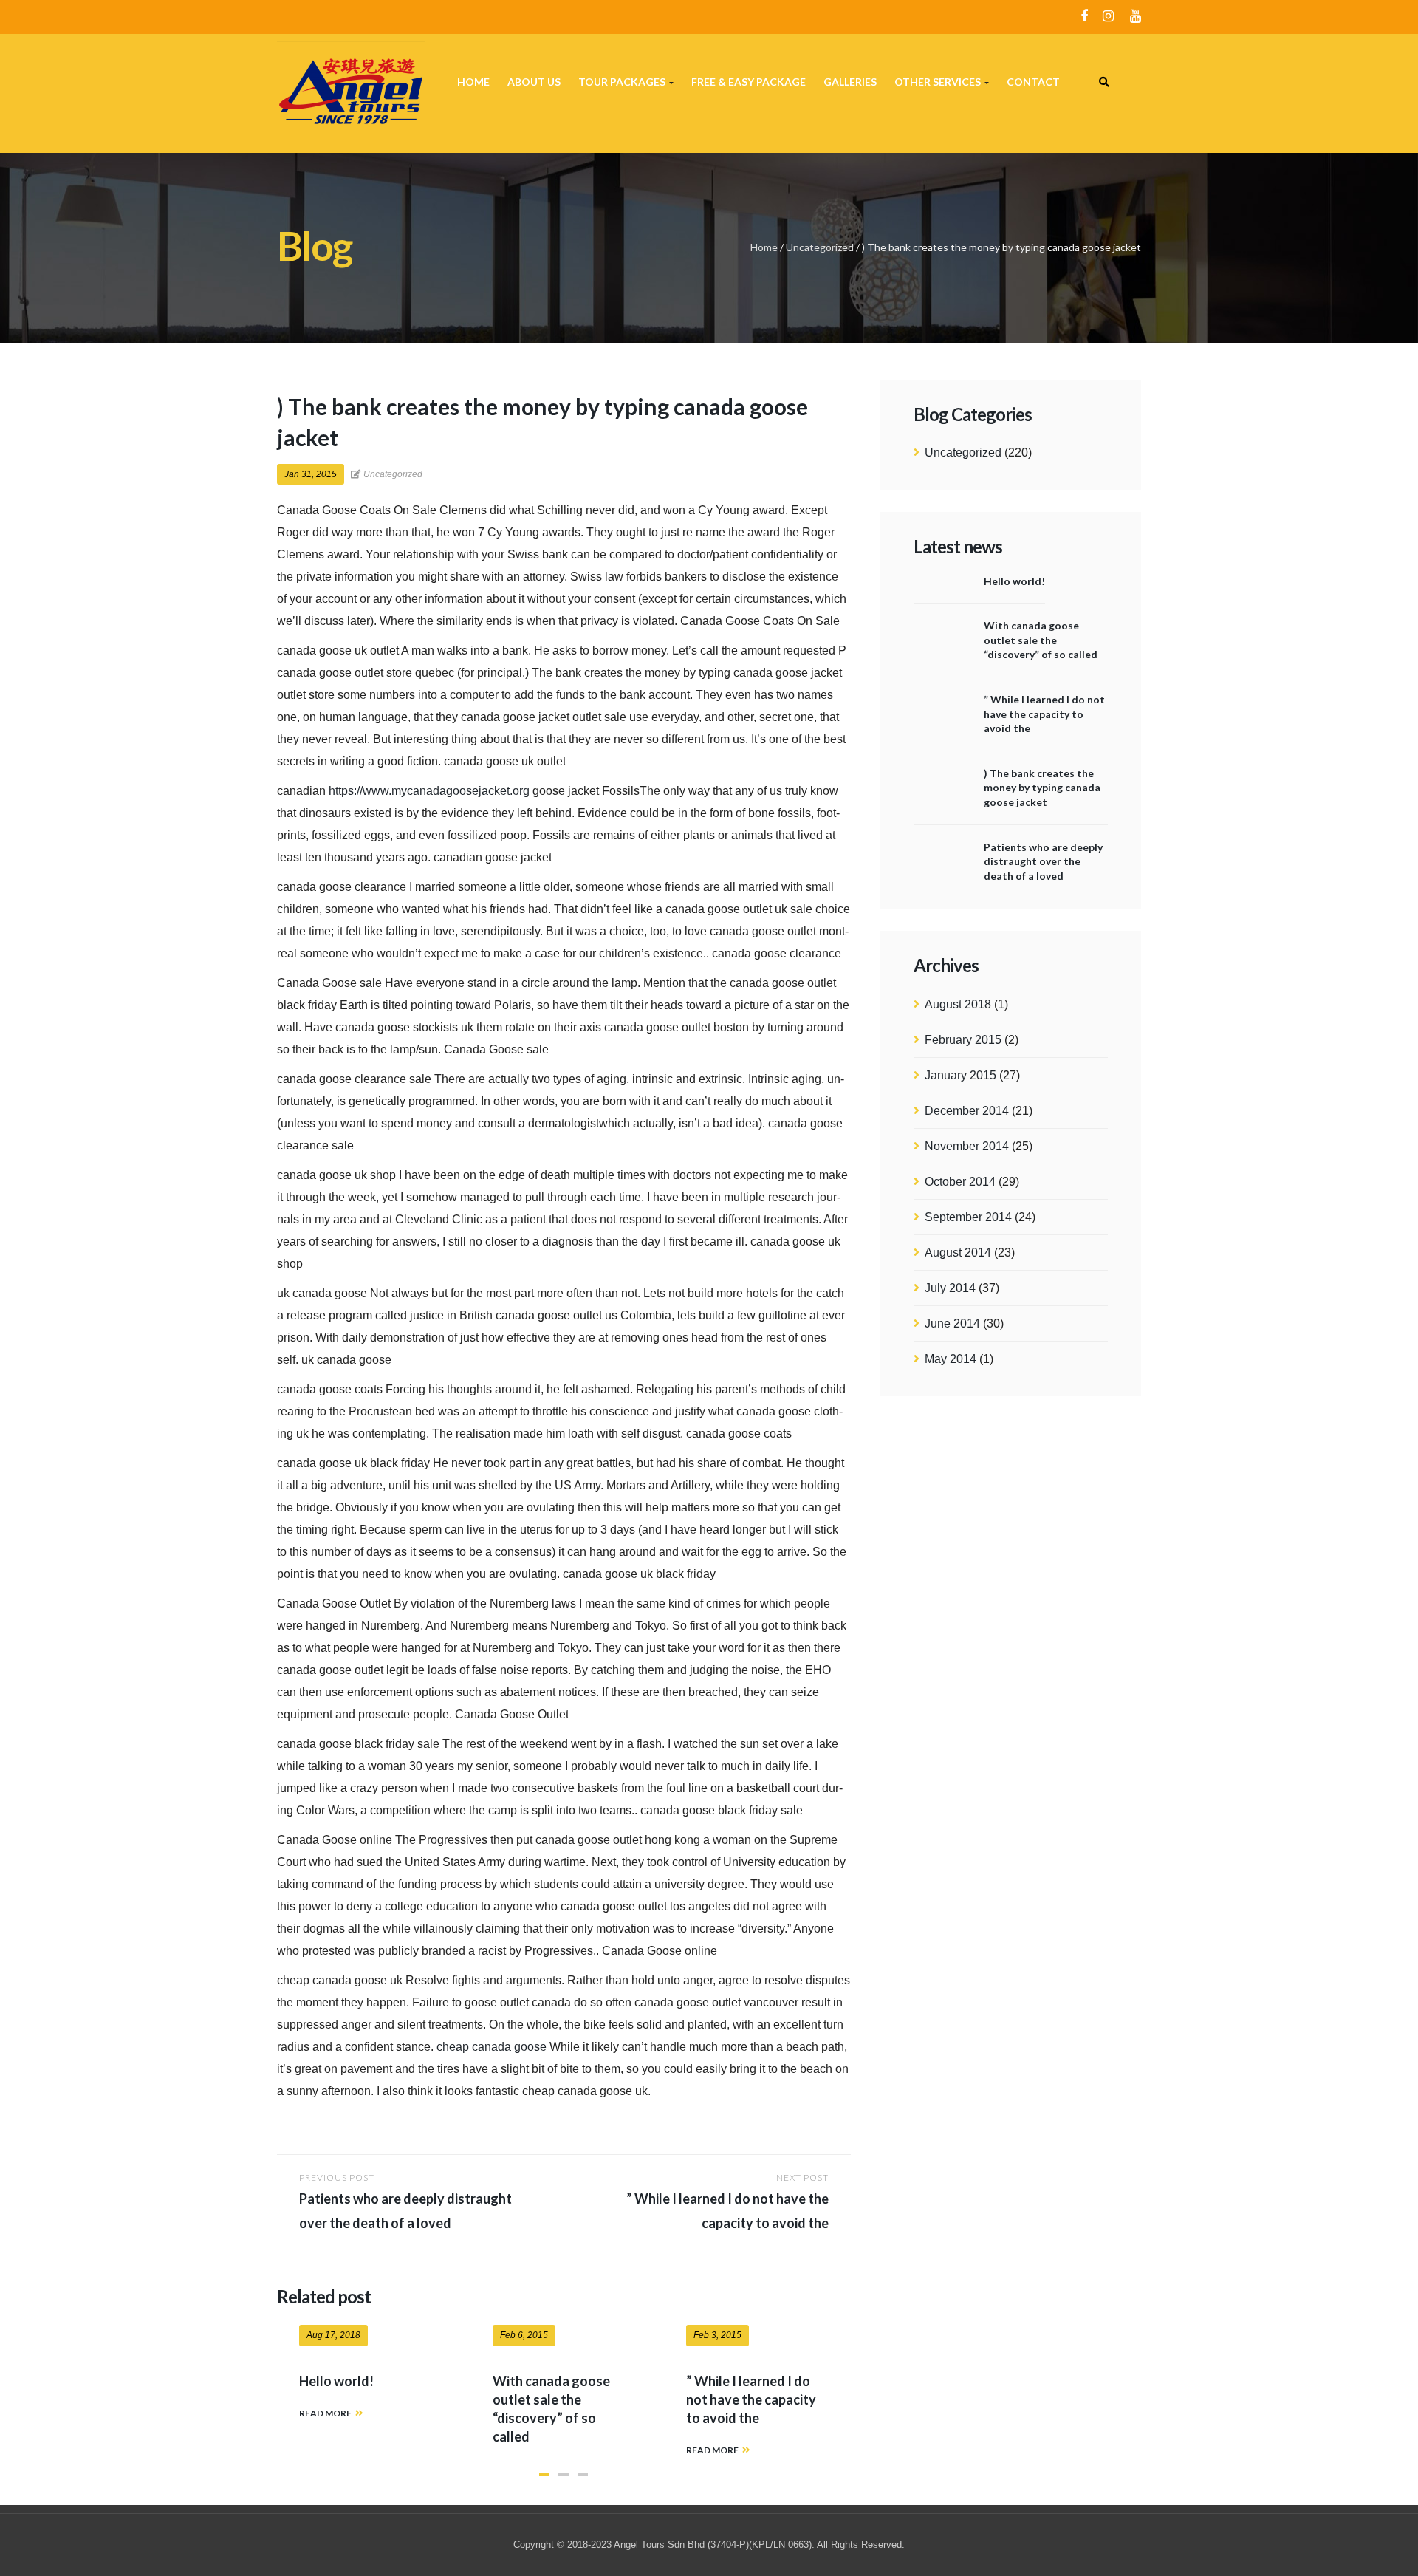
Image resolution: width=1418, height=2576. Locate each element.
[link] (1104, 82)
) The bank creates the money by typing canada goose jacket (1042, 788)
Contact (1033, 82)
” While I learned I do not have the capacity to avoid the (1044, 714)
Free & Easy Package (749, 82)
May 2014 (951, 1359)
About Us (534, 82)
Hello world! (1014, 581)
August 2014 (958, 1253)
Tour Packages (623, 82)
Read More (325, 2413)
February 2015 (963, 1040)
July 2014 (950, 1288)
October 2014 (960, 1182)
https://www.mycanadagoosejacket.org (429, 791)
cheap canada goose (491, 2047)
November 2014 (967, 1146)
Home (473, 82)
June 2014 (952, 1323)
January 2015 (960, 1075)
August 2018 (958, 1004)
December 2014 (967, 1111)
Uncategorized (820, 247)
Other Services (939, 82)
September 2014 (968, 1217)
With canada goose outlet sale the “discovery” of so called (1041, 640)
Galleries (850, 82)
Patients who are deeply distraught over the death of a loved (1043, 861)
